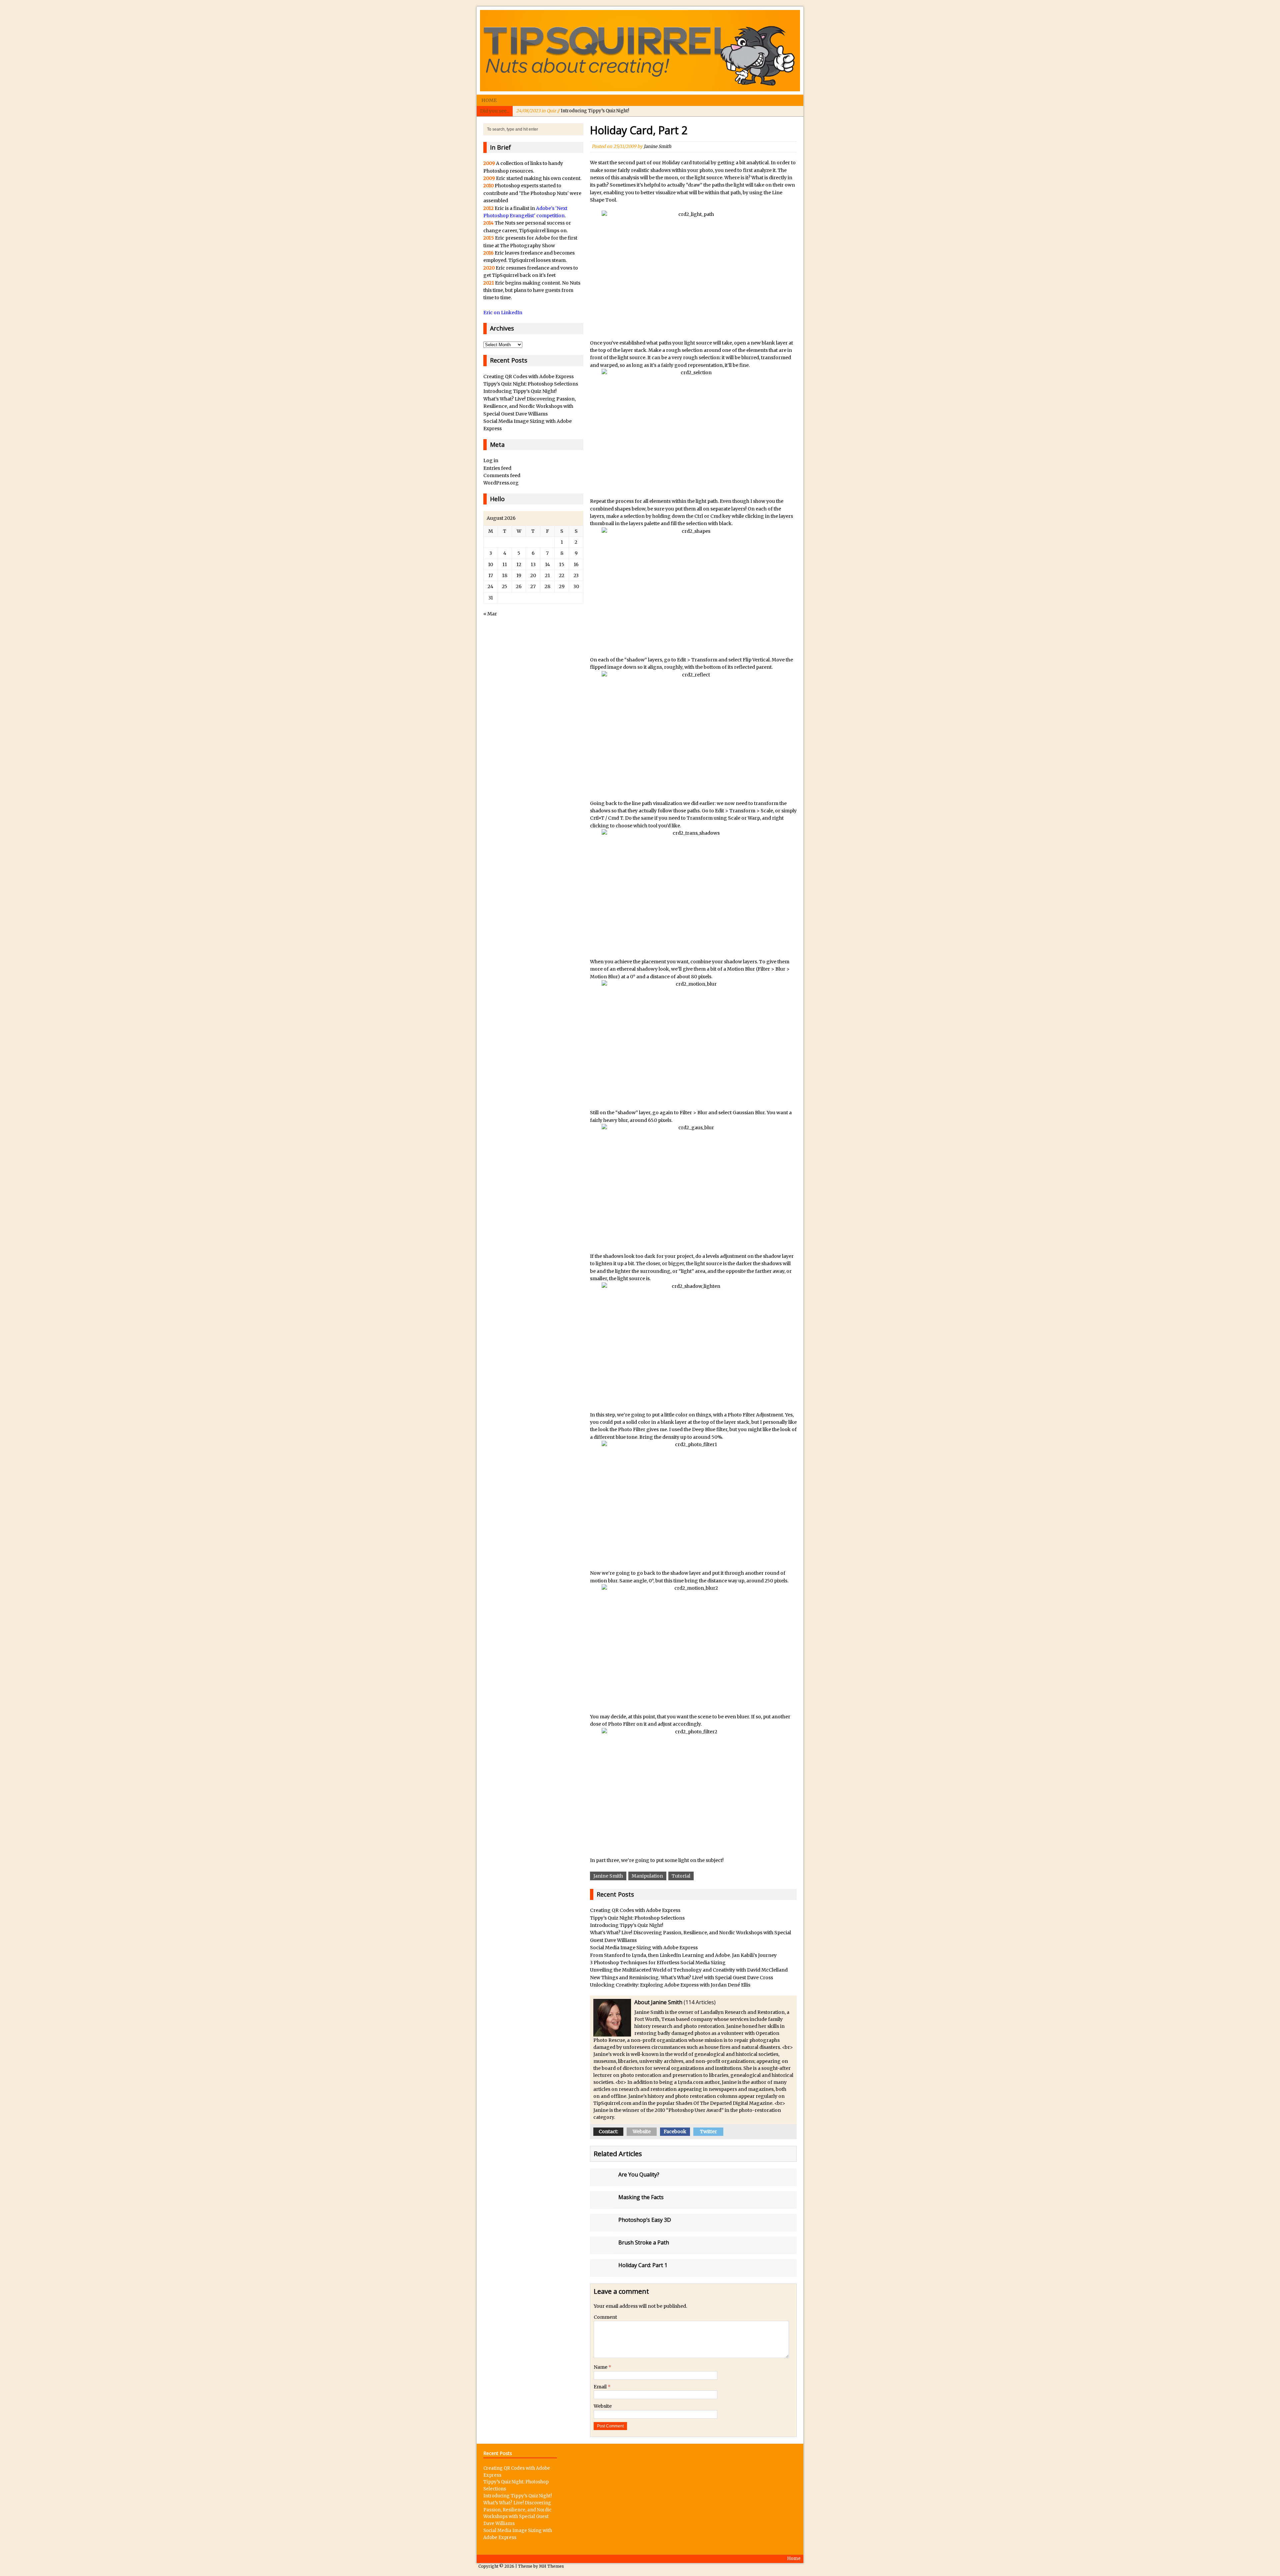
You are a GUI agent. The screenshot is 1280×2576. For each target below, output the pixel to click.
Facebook (675, 2132)
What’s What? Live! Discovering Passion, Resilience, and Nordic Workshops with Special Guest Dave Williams (529, 406)
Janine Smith (657, 146)
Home (489, 100)
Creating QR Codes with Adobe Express (635, 1910)
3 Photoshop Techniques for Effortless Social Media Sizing (658, 1963)
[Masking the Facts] (602, 2205)
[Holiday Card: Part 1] (602, 2273)
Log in (491, 460)
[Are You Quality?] (602, 2182)
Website (642, 2132)
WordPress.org (501, 483)
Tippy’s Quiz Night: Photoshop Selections (637, 1918)
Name (601, 2367)
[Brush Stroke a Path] (602, 2250)
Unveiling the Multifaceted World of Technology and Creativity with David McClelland (689, 1970)
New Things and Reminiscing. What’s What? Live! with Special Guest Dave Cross (681, 1978)
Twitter (708, 2132)
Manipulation (647, 1876)
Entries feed (497, 468)
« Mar (490, 614)
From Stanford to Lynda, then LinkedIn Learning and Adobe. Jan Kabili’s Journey (683, 1955)
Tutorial (681, 1876)
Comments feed (502, 475)
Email (601, 2387)
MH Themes (551, 2566)
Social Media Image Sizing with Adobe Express (644, 1948)
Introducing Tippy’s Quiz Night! (627, 1925)
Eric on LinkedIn (503, 313)
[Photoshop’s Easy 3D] (602, 2228)
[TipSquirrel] (640, 51)
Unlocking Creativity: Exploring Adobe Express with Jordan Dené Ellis (670, 1985)
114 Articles (700, 2002)
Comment (605, 2317)
